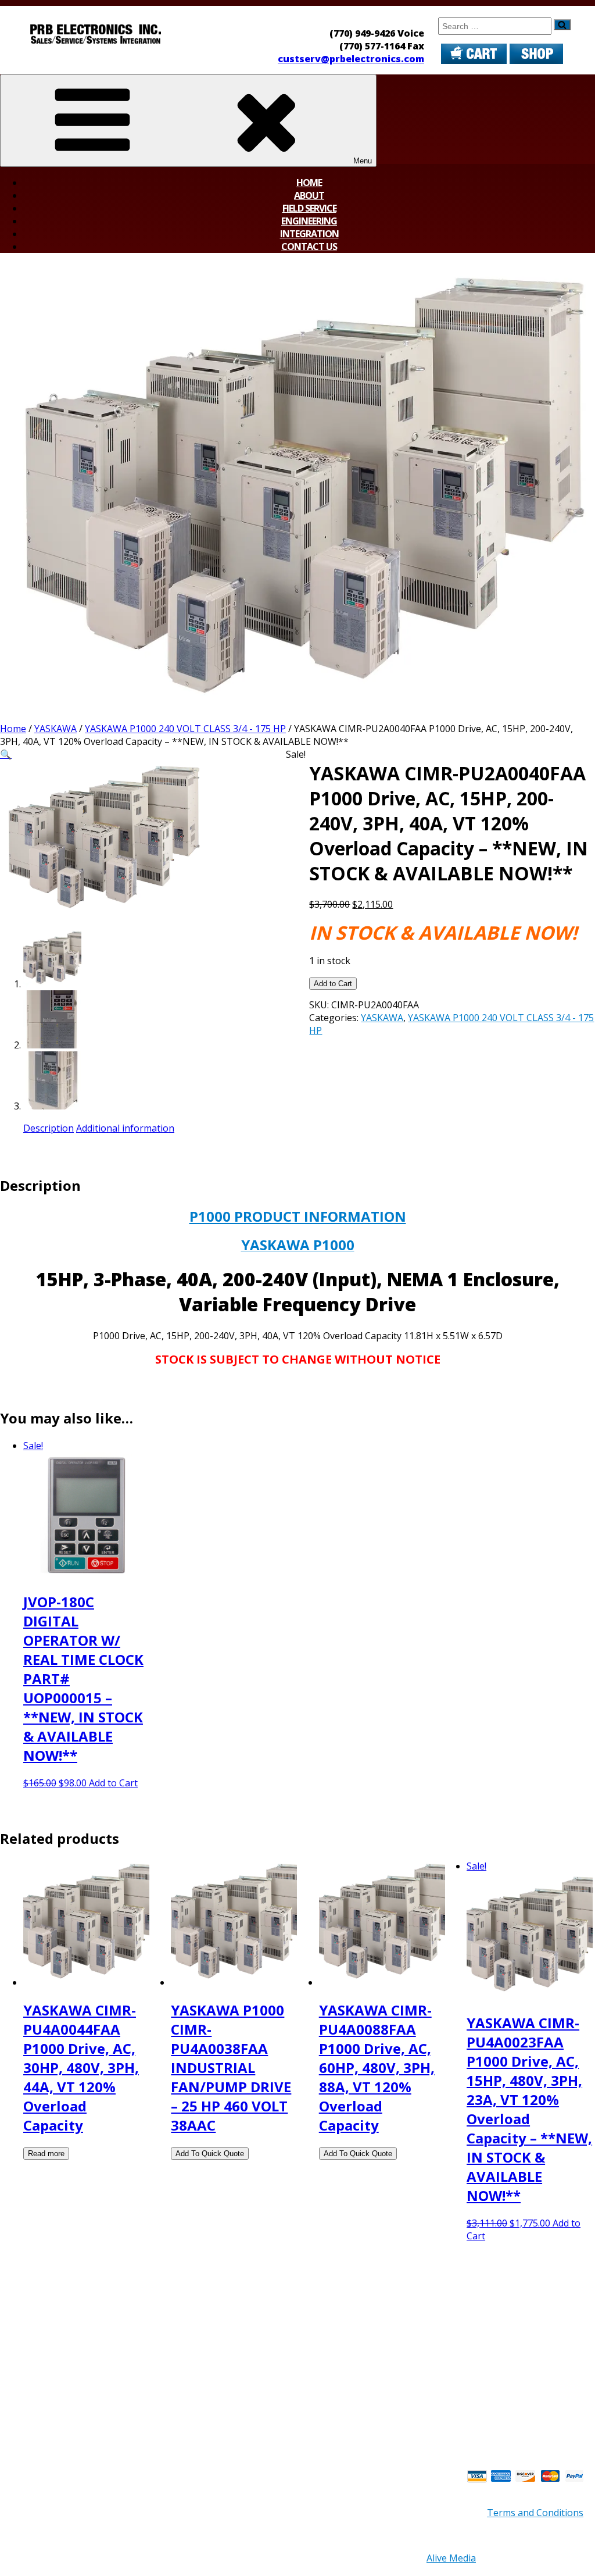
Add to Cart (333, 984)
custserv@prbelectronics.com (351, 59)
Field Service (309, 208)
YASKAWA (55, 729)
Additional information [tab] (125, 1128)
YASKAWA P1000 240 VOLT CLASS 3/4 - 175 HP (185, 729)
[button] (6, 754)
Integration (309, 234)
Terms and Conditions (535, 2513)
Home (309, 183)
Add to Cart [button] (113, 1783)
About (309, 195)
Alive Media (451, 2558)
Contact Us (309, 247)
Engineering (309, 221)
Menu (363, 161)
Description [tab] (49, 1128)
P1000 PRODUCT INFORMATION (298, 1216)
